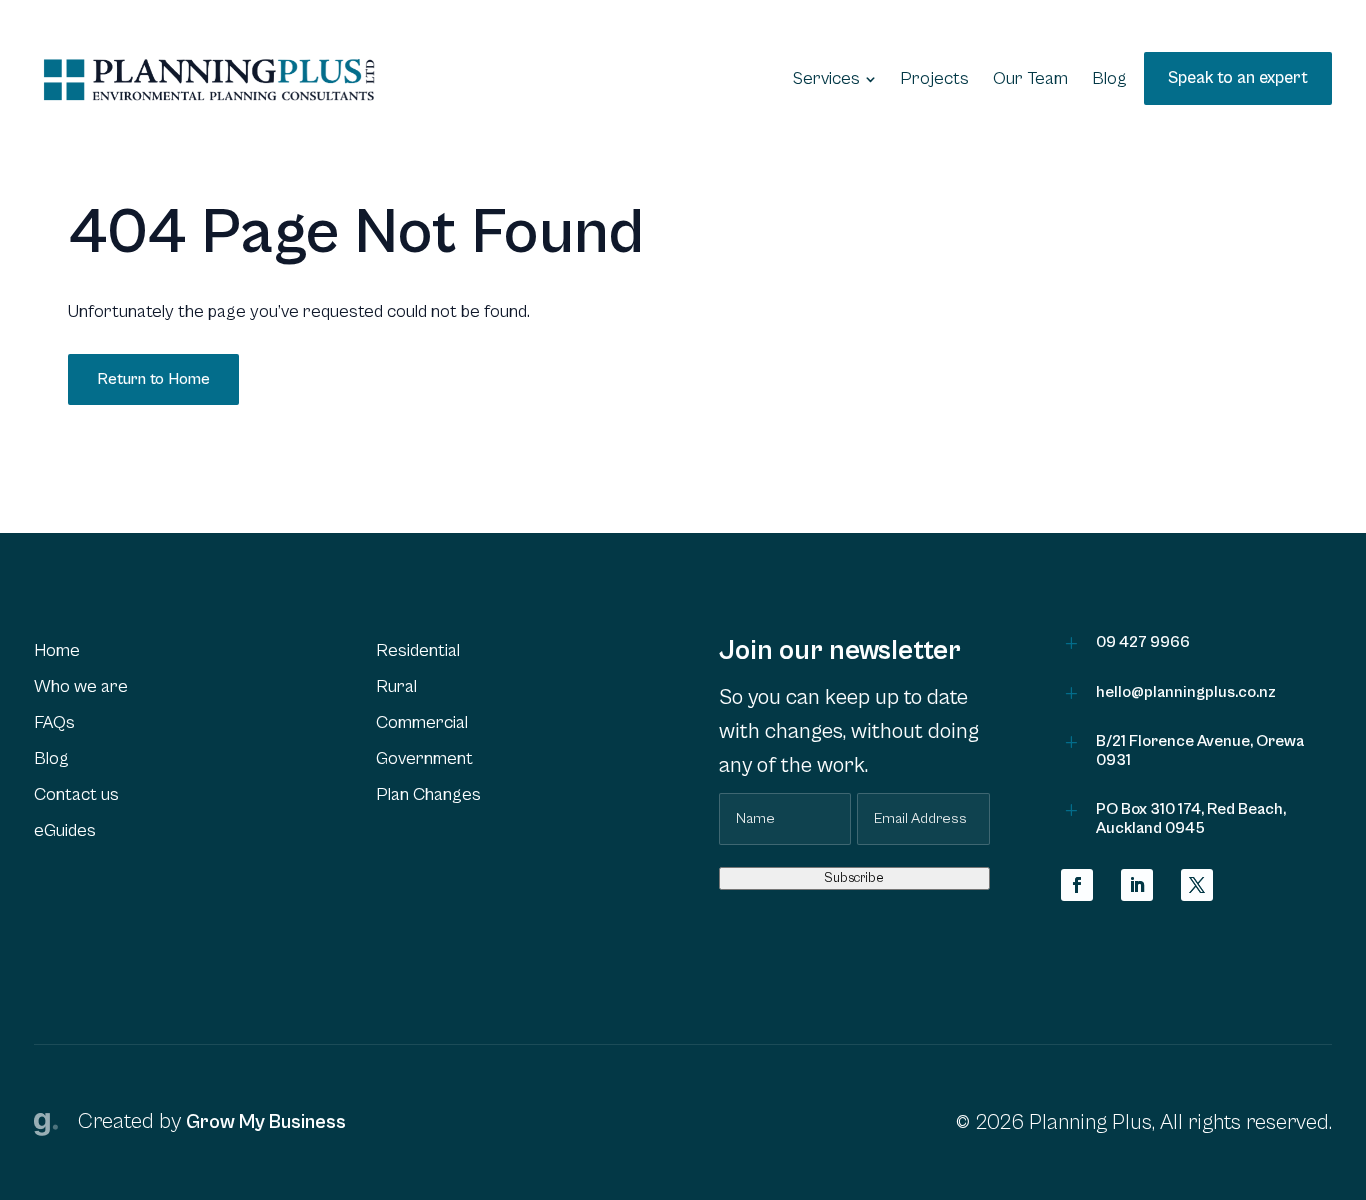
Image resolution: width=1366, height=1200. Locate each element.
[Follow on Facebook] (1077, 885)
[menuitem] (834, 79)
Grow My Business (266, 1122)
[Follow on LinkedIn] (1137, 885)
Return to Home (153, 379)
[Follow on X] (1197, 885)
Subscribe (854, 878)
